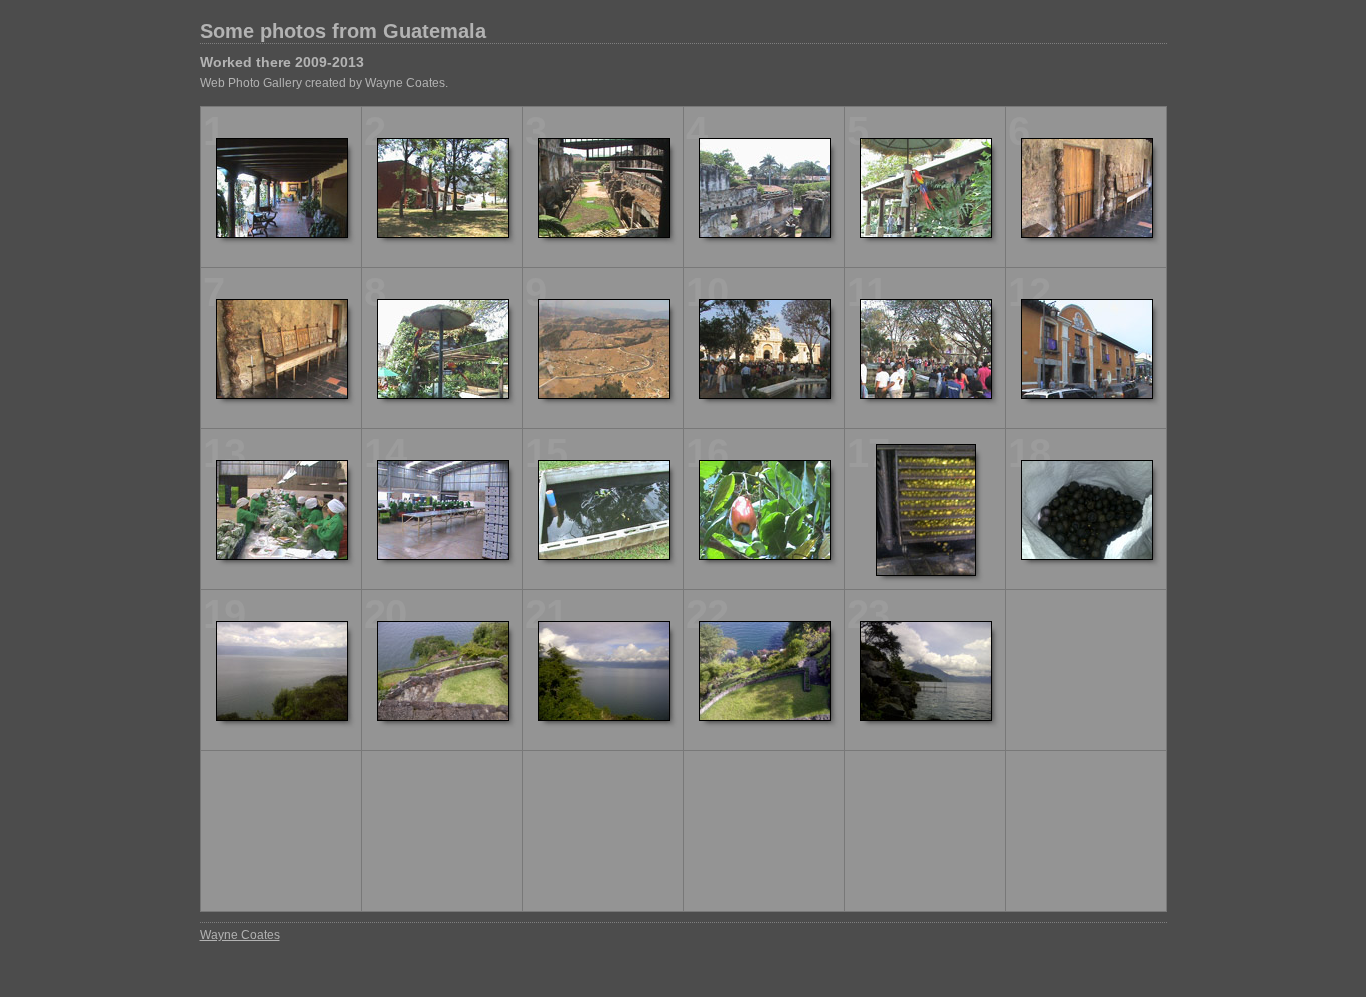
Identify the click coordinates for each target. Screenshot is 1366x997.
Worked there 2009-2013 (282, 62)
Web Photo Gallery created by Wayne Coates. (324, 83)
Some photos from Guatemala (343, 31)
